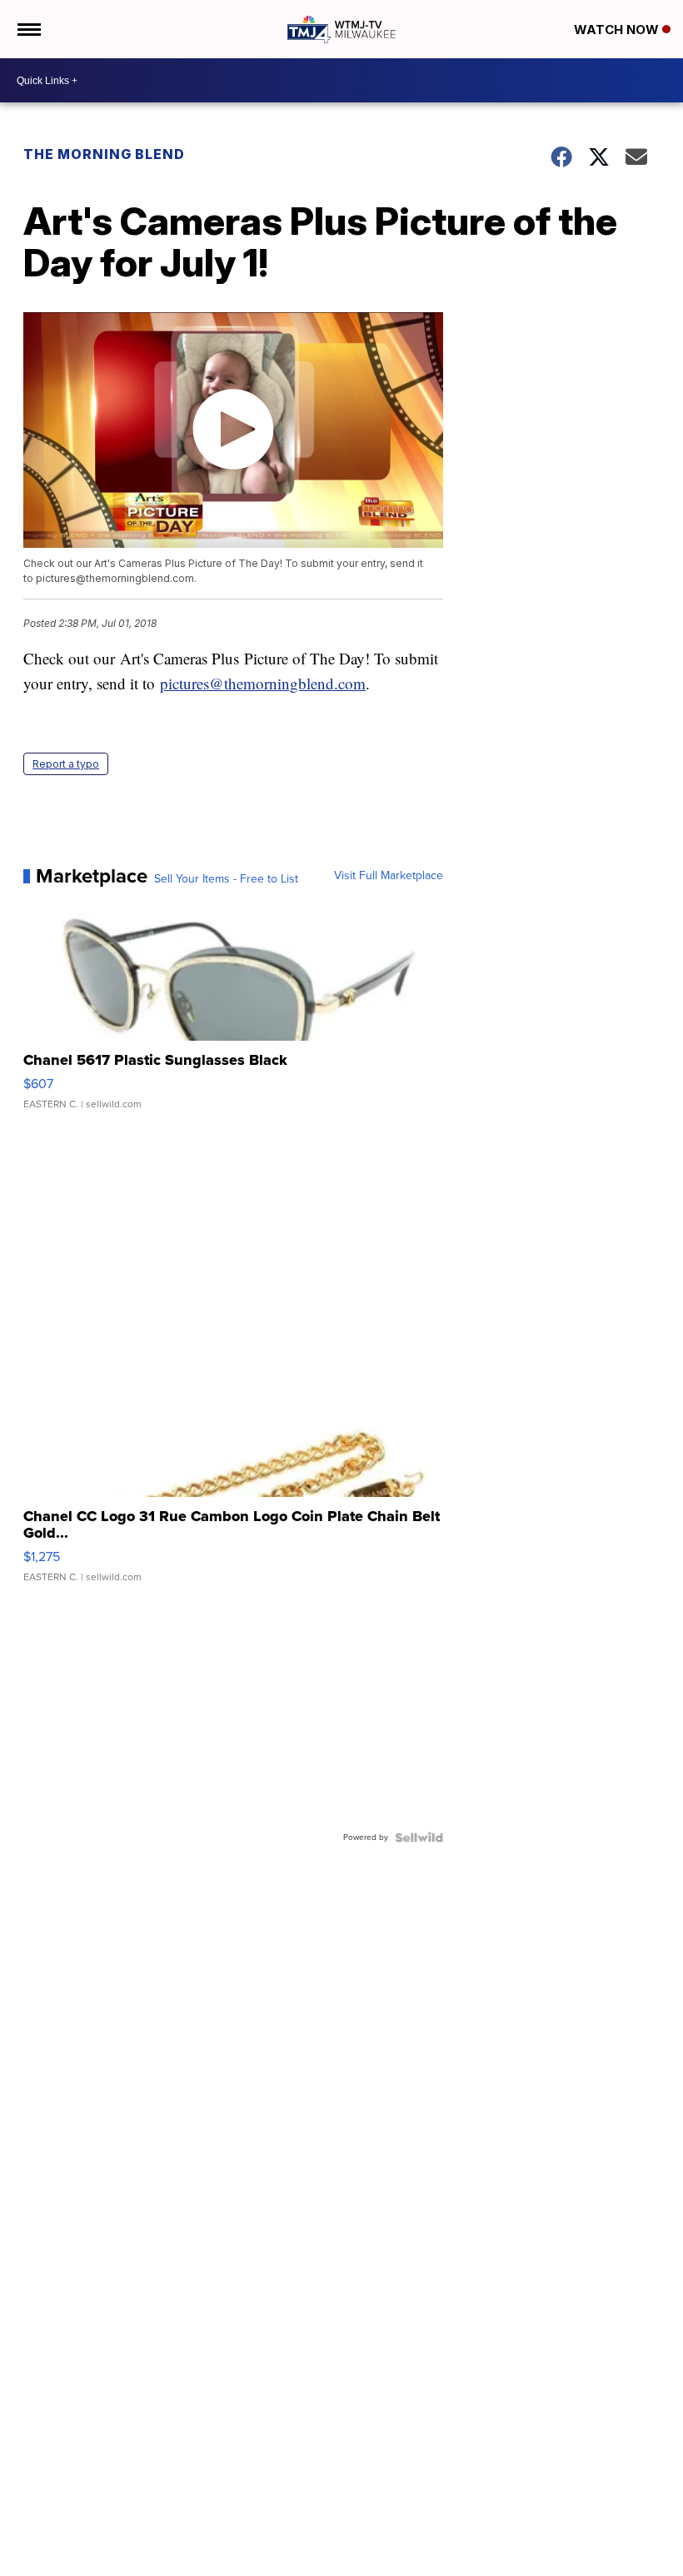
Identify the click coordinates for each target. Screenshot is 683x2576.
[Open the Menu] (28, 29)
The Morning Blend (104, 154)
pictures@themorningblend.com (263, 683)
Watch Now (618, 30)
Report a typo (66, 764)
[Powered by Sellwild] (419, 1838)
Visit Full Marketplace (389, 876)
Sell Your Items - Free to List (226, 879)
